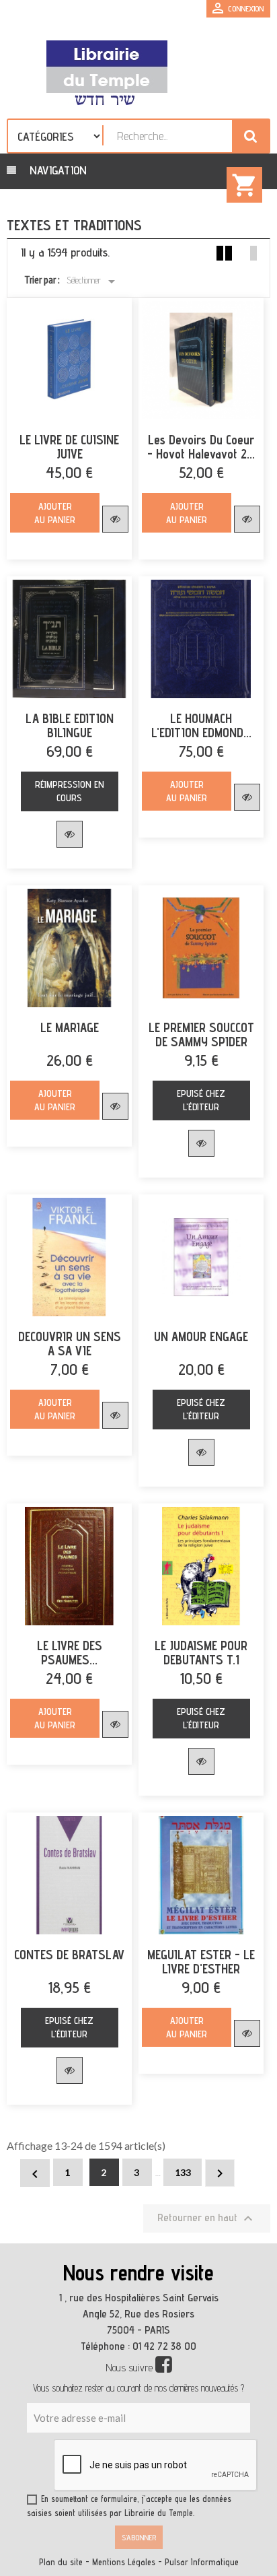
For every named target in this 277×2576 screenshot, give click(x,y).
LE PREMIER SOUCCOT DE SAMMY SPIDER (201, 1035)
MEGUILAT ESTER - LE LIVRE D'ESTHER (201, 1962)
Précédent (35, 2174)
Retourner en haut (207, 2218)
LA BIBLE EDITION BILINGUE (70, 726)
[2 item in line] (224, 253)
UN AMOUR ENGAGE (201, 1337)
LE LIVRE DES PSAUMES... (70, 1653)
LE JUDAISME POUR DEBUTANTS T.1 (201, 1653)
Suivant (220, 2173)
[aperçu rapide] (115, 519)
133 (183, 2172)
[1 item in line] (249, 253)
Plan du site (61, 2562)
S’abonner (139, 2537)
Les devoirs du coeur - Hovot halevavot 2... (201, 447)
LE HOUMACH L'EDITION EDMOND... (201, 726)
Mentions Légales (124, 2562)
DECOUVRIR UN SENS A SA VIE (70, 1344)
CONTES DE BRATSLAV (69, 1955)
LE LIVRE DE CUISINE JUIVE (69, 447)
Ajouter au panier (55, 513)
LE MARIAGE (70, 1028)
